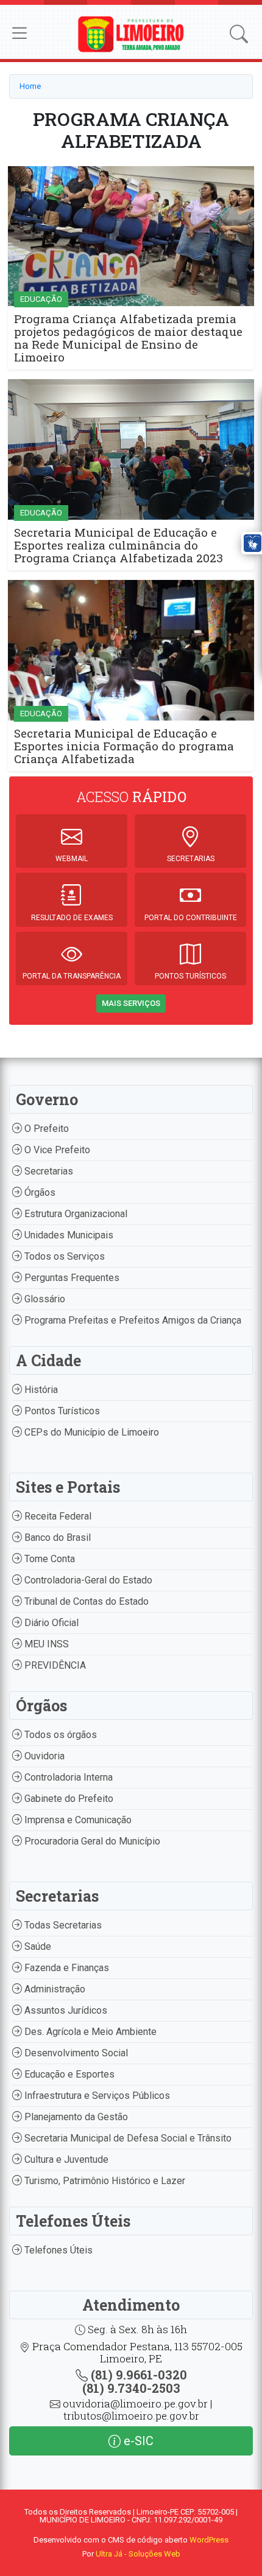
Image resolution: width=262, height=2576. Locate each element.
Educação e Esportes (68, 2074)
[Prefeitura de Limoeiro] (131, 33)
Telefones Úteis (57, 2250)
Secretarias (48, 1171)
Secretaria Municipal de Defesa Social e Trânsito (127, 2138)
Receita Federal (57, 1516)
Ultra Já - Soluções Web (138, 2554)
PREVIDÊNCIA (54, 1665)
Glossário (44, 1299)
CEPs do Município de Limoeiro (90, 1432)
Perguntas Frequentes (71, 1278)
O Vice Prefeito (56, 1150)
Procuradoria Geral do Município (91, 1841)
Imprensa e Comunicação (77, 1820)
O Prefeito (45, 1129)
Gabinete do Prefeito (68, 1799)
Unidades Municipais (68, 1235)
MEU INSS (45, 1644)
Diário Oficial (50, 1623)
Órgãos (39, 1192)
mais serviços (131, 1003)
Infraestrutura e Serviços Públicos (96, 2096)
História (40, 1390)
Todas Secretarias (62, 1925)
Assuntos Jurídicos (65, 2010)
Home (30, 86)
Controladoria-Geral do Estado (87, 1580)
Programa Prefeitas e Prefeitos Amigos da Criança (132, 1320)
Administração (54, 1989)
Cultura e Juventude (65, 2159)
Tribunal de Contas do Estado (85, 1601)
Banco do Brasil (56, 1538)
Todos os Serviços (63, 1256)
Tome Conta (48, 1559)
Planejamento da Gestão (75, 2117)
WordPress (209, 2540)
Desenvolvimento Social (75, 2053)
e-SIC (137, 2441)
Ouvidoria (43, 1756)
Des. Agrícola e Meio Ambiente (89, 2032)
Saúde (37, 1946)
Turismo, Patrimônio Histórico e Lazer (104, 2181)
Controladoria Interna (67, 1777)
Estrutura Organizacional (75, 1214)
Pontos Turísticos (61, 1411)
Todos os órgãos (59, 1735)
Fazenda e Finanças (65, 1968)
